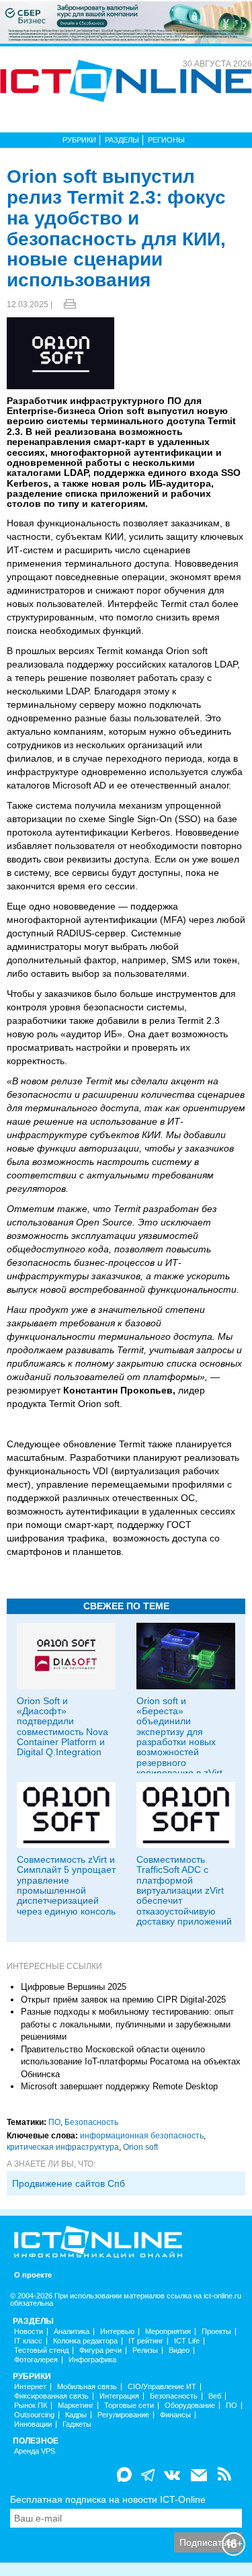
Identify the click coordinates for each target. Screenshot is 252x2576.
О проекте (33, 2275)
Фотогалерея (36, 2360)
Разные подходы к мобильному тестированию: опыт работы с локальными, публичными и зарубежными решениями (127, 2024)
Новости (29, 2332)
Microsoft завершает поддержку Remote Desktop (119, 2086)
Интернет (30, 2387)
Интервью (117, 2332)
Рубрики (79, 140)
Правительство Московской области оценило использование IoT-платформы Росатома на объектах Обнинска (131, 2062)
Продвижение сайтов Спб (69, 2183)
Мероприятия (168, 2332)
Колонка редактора (85, 2341)
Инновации (33, 2424)
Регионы (166, 140)
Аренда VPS (35, 2451)
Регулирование (123, 2415)
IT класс (28, 2341)
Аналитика (72, 2332)
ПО (54, 2122)
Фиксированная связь (51, 2396)
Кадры (76, 2415)
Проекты (216, 2332)
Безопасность (91, 2122)
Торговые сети (129, 2406)
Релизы (145, 2350)
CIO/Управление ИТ (162, 2387)
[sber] (126, 22)
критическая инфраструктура (63, 2147)
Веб (215, 2396)
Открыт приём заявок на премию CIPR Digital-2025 (123, 2000)
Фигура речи (100, 2350)
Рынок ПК (31, 2406)
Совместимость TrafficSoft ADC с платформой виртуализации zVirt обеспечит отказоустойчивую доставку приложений (184, 1890)
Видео (179, 2350)
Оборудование (190, 2406)
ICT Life (187, 2341)
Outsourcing (34, 2415)
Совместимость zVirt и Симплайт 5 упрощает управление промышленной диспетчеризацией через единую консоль (66, 1885)
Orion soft (140, 2147)
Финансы (175, 2415)
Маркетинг (76, 2406)
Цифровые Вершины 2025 (74, 1987)
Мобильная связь (87, 2387)
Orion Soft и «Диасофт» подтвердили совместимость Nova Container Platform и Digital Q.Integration (62, 1727)
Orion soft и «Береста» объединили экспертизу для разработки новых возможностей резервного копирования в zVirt (179, 1737)
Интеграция (119, 2396)
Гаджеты (77, 2424)
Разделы (122, 140)
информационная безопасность (142, 2136)
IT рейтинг (146, 2341)
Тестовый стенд (41, 2350)
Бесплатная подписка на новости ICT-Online (108, 2499)
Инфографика (92, 2360)
